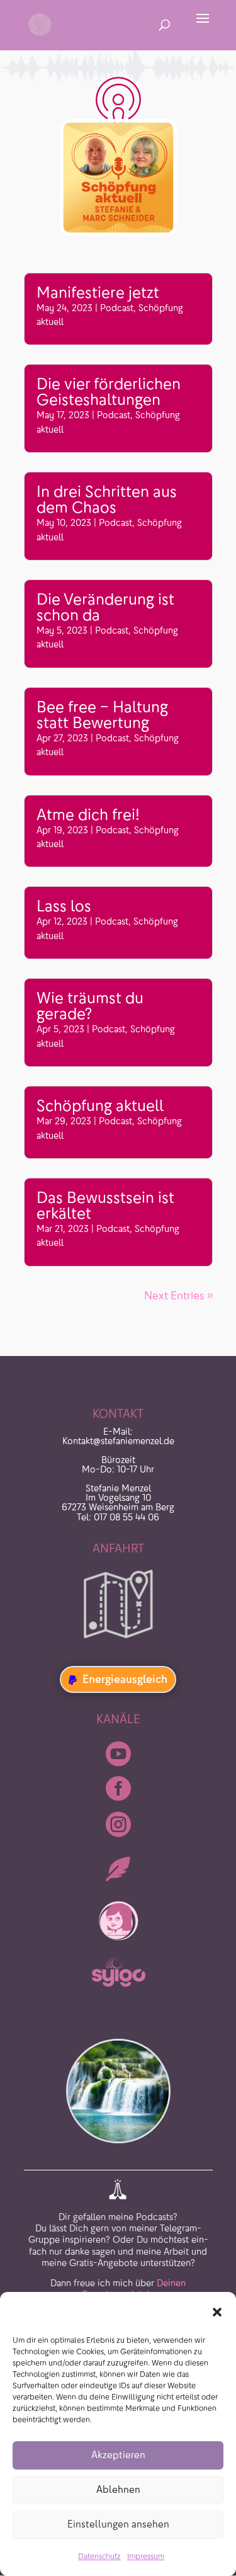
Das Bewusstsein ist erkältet (105, 1205)
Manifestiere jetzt (98, 293)
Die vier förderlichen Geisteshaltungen (109, 392)
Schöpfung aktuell (100, 1106)
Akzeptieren (118, 2455)
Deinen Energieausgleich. (134, 2264)
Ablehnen (118, 2489)
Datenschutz (99, 2556)
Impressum (146, 2556)
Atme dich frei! (88, 815)
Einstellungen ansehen (118, 2524)
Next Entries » (178, 1296)
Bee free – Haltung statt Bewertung (102, 715)
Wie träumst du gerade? (90, 1006)
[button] (217, 2312)
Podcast (117, 308)
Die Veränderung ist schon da (105, 607)
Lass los (64, 906)
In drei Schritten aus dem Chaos (107, 499)
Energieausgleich (125, 1679)
